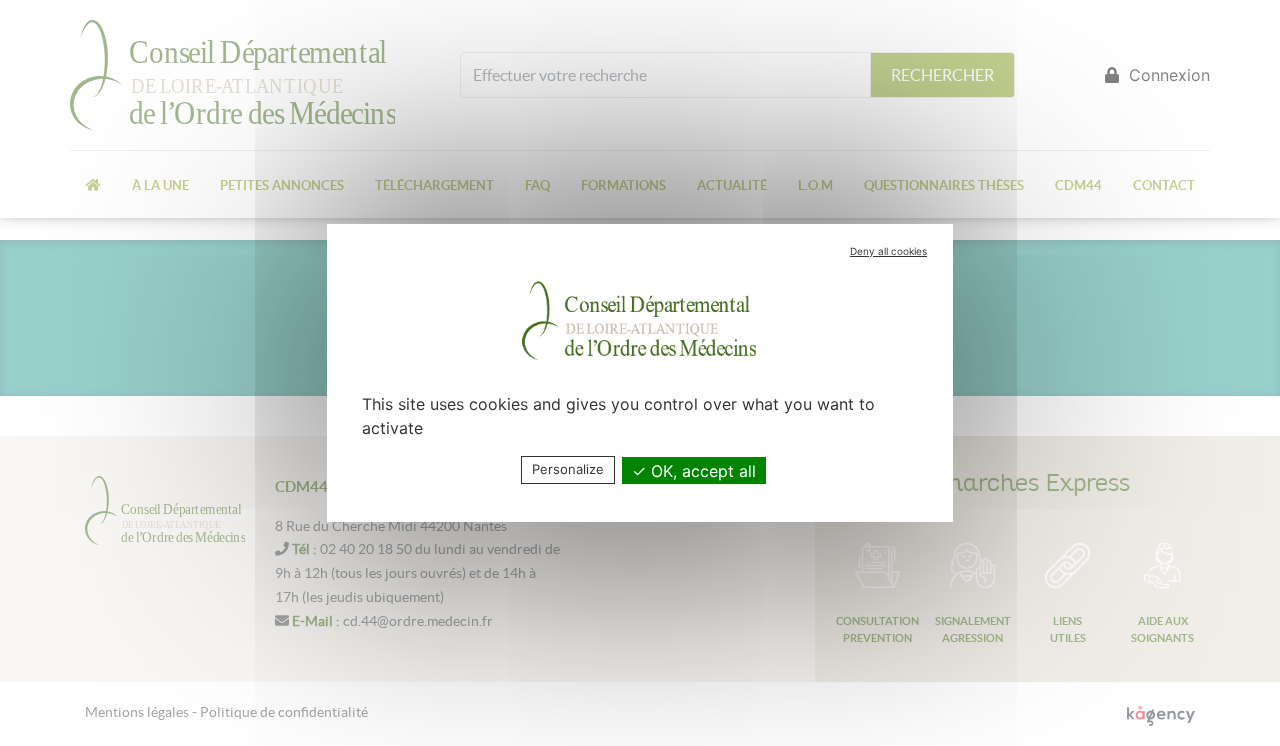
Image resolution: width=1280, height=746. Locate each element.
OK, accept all (701, 471)
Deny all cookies (888, 251)
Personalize (568, 469)
